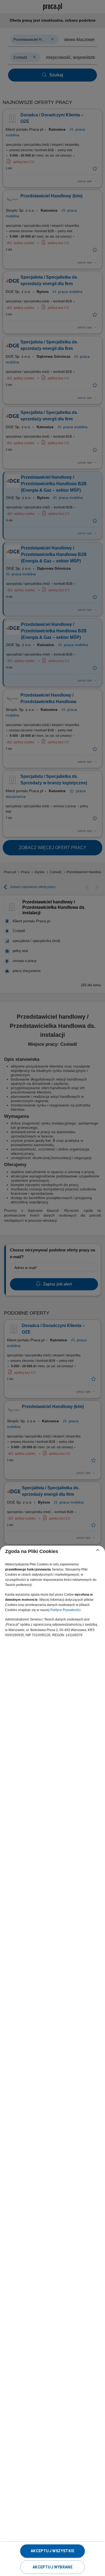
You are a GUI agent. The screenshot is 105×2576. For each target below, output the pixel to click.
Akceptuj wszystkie (52, 2551)
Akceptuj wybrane (52, 2567)
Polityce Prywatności (65, 1610)
